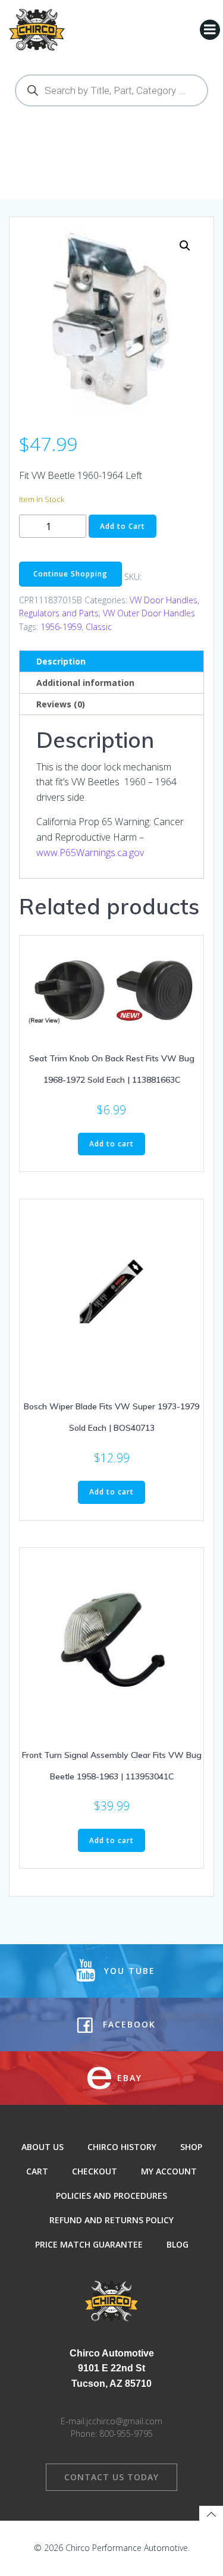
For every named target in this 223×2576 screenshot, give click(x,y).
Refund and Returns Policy (111, 2220)
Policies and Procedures (111, 2196)
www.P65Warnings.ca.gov (90, 853)
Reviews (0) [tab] (61, 704)
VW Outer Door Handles (149, 613)
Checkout (95, 2171)
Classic (99, 627)
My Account (169, 2171)
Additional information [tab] (85, 683)
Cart (37, 2171)
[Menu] (210, 30)
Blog (178, 2244)
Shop (191, 2147)
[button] (185, 246)
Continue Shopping (70, 574)
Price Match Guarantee (89, 2244)
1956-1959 (61, 627)
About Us (43, 2147)
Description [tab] (61, 661)
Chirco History (122, 2147)
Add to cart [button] (111, 1144)
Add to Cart (123, 526)
